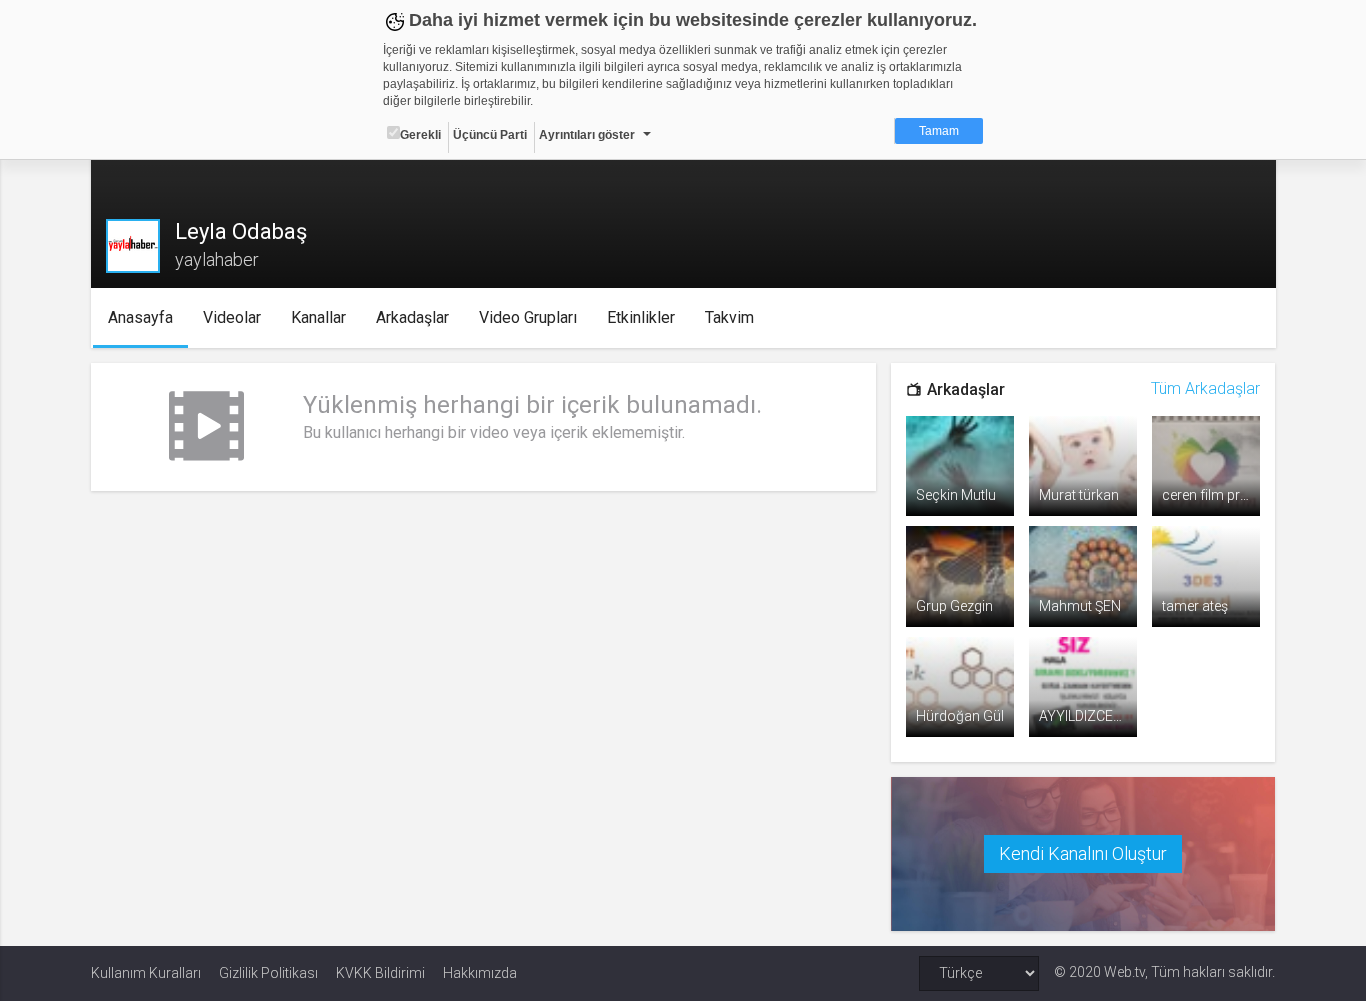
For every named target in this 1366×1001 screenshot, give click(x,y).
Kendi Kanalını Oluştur (1083, 853)
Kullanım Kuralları (146, 973)
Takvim (729, 317)
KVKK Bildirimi (380, 973)
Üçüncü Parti (490, 135)
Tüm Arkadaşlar (1205, 388)
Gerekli (420, 135)
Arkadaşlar (412, 317)
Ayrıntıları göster (587, 135)
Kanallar (318, 317)
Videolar (232, 317)
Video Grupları (528, 317)
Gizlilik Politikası (268, 973)
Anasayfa (140, 317)
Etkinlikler (641, 317)
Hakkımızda (480, 973)
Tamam (939, 131)
